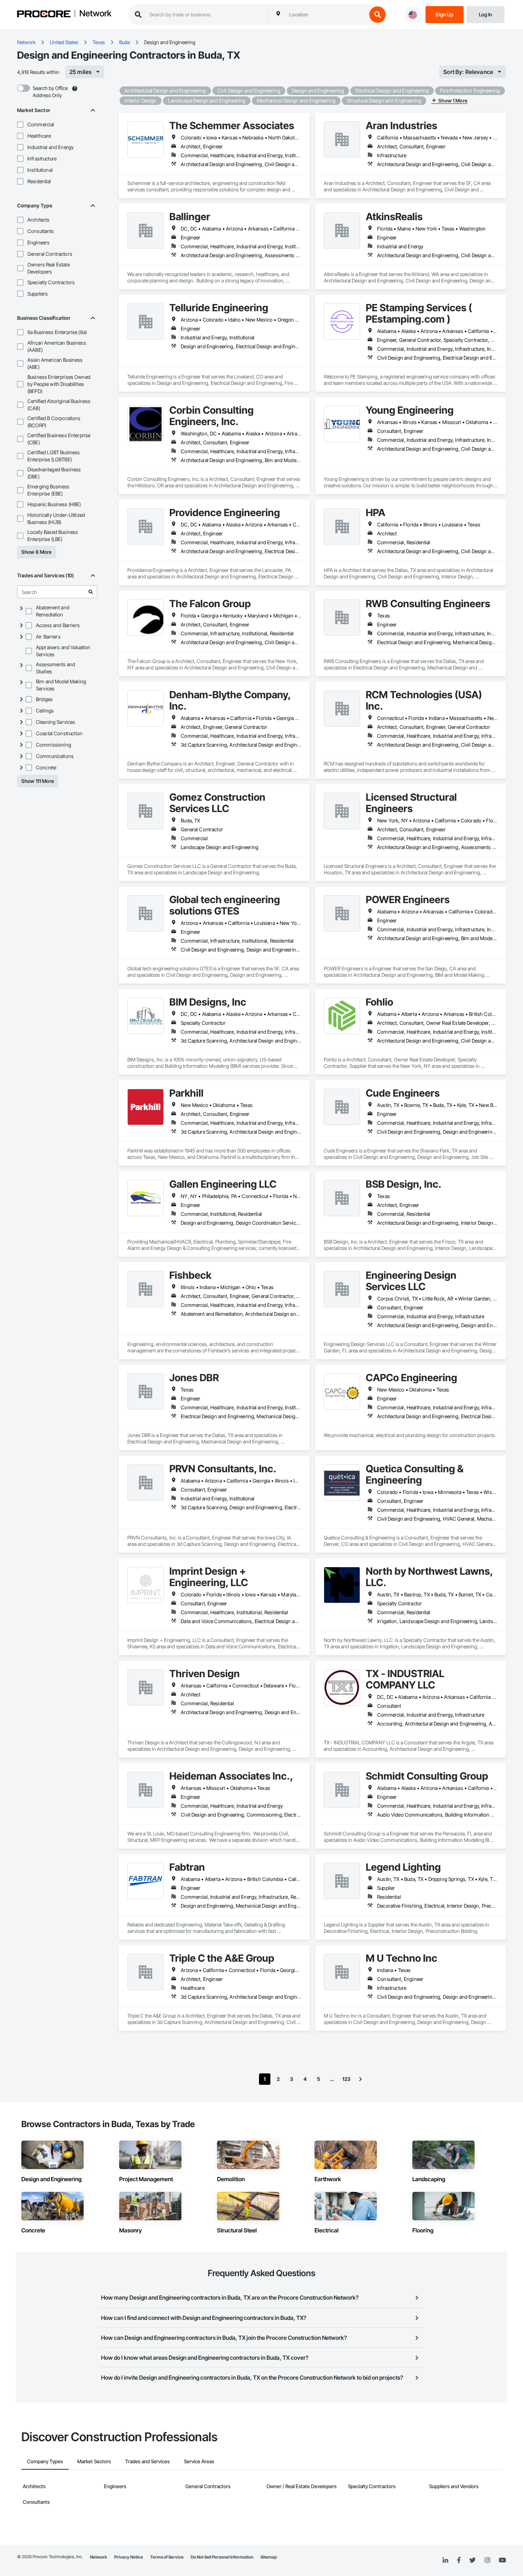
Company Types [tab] (45, 2461)
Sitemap (269, 2557)
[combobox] (326, 15)
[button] (20, 124)
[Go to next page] (360, 2079)
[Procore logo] (44, 15)
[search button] (377, 15)
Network (95, 14)
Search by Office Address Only (50, 92)
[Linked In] (445, 2560)
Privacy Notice (129, 2557)
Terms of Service (167, 2557)
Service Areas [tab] (199, 2461)
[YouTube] (502, 2560)
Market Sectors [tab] (94, 2461)
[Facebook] (459, 2561)
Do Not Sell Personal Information (222, 2557)
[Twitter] (472, 2560)
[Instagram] (487, 2561)
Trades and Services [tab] (147, 2461)
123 (346, 2079)
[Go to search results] (91, 592)
